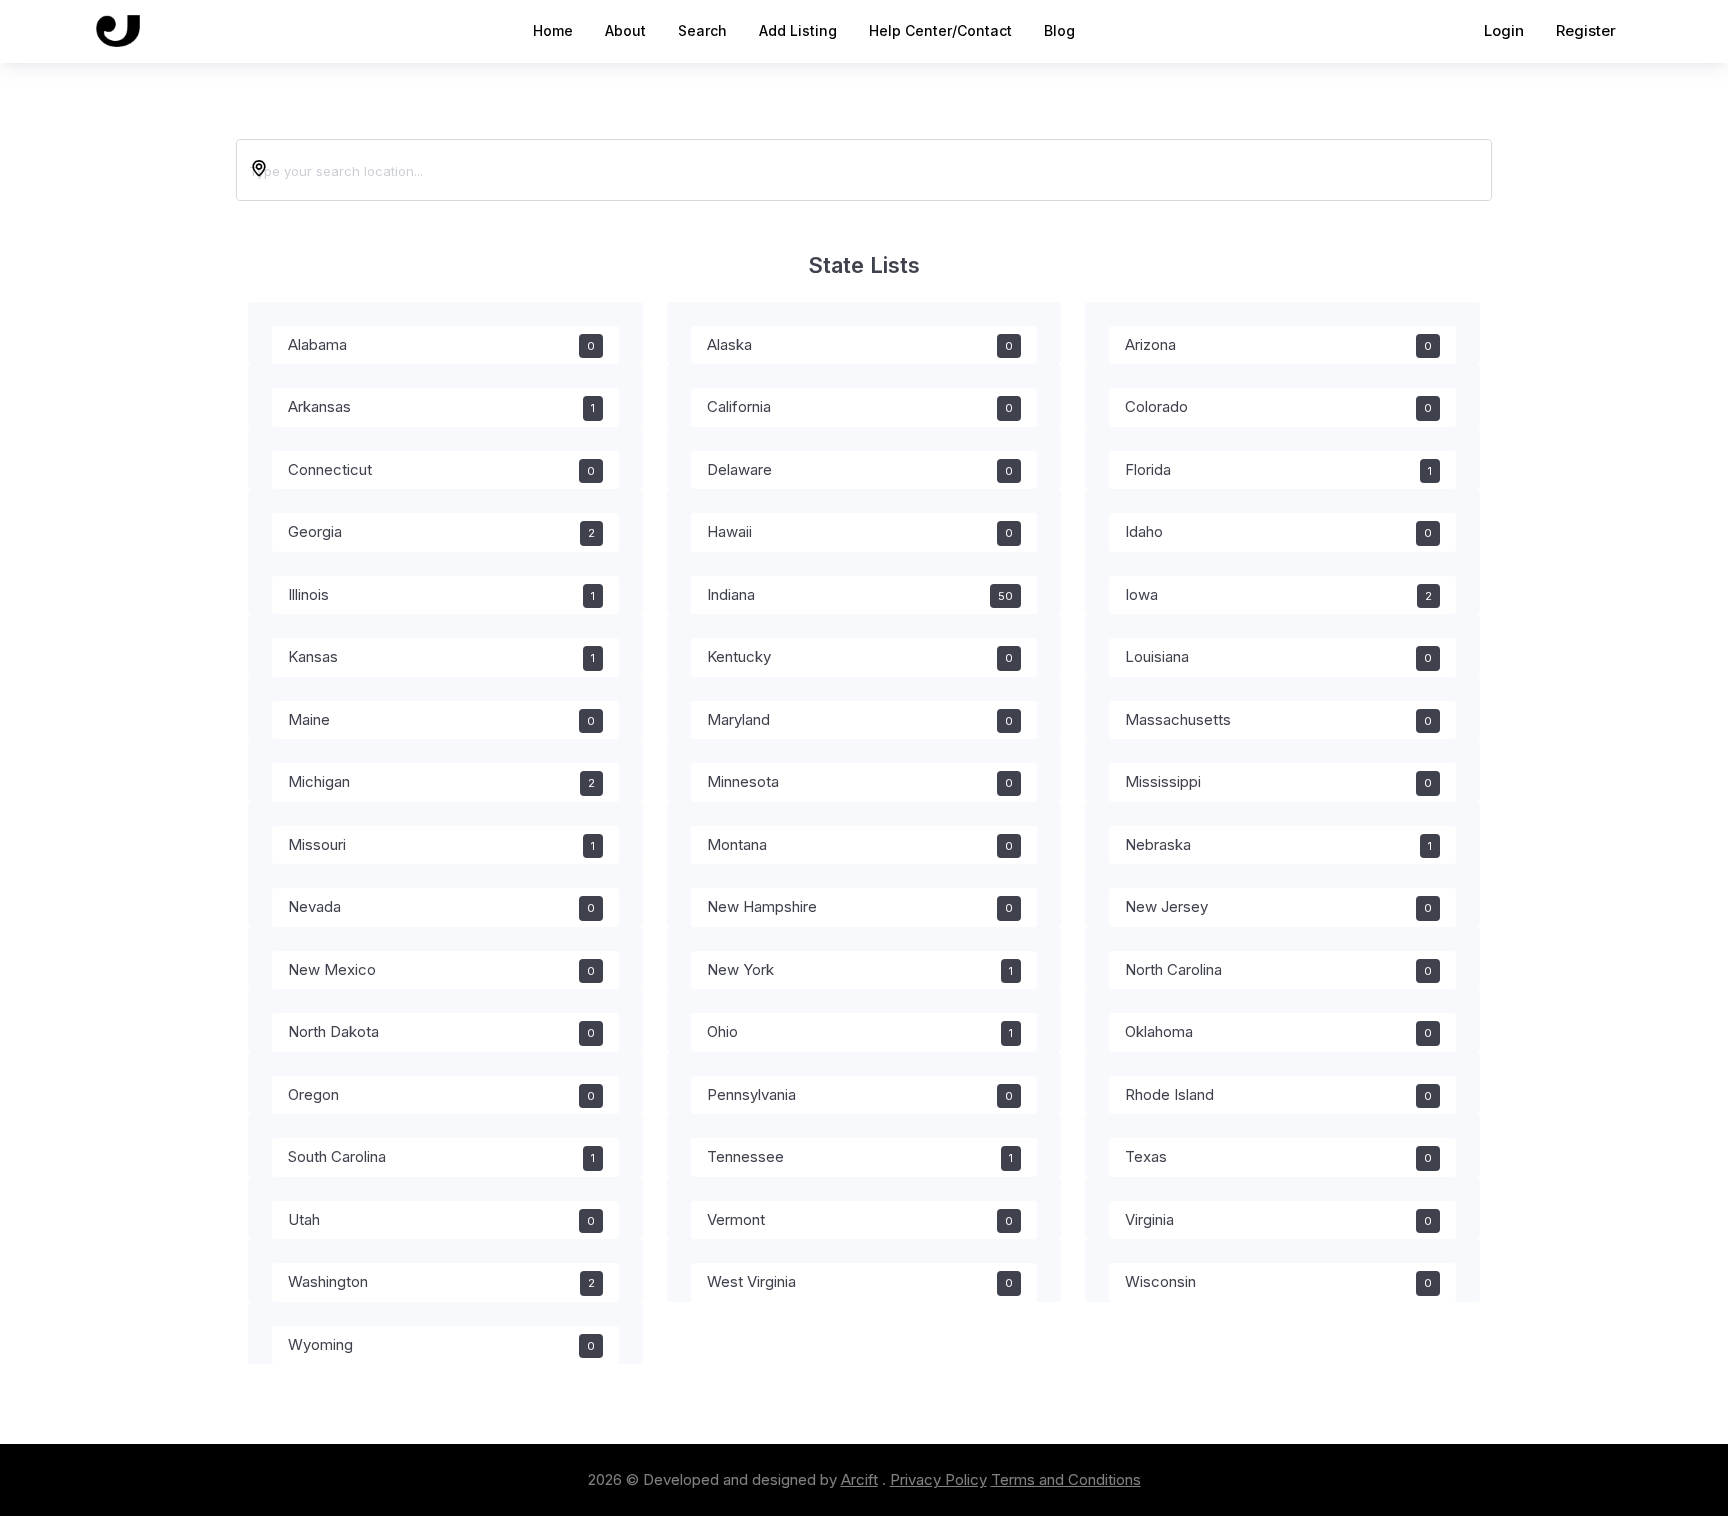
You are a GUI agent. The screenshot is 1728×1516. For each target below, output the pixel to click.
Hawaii (860, 531)
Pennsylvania (860, 1094)
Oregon (441, 1094)
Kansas (441, 656)
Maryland (860, 719)
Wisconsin (1278, 1281)
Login (1504, 30)
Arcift (859, 1479)
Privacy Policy (938, 1479)
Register (1586, 30)
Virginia (1278, 1219)
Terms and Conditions (1066, 1479)
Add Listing (798, 30)
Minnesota (860, 781)
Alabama (441, 344)
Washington (441, 1281)
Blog (1059, 30)
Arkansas (441, 406)
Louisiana (1278, 656)
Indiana (860, 594)
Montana (860, 844)
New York (860, 969)
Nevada (441, 906)
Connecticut (441, 469)
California (860, 406)
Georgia (441, 531)
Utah (441, 1219)
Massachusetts (1278, 719)
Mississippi (1278, 781)
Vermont (860, 1219)
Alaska (860, 344)
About (625, 30)
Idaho (1278, 531)
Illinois (441, 594)
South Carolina (441, 1156)
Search (702, 30)
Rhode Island (1278, 1094)
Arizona (1278, 344)
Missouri (441, 844)
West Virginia (860, 1281)
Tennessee (860, 1156)
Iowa (1278, 594)
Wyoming (441, 1344)
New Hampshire (860, 906)
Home (553, 30)
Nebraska (1278, 844)
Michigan (441, 781)
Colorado (1278, 406)
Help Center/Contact (940, 30)
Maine (441, 719)
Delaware (860, 469)
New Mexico (441, 969)
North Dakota (441, 1031)
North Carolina (1278, 969)
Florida (1278, 469)
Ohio (860, 1031)
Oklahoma (1278, 1031)
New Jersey (1278, 906)
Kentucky (860, 656)
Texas (1278, 1156)
